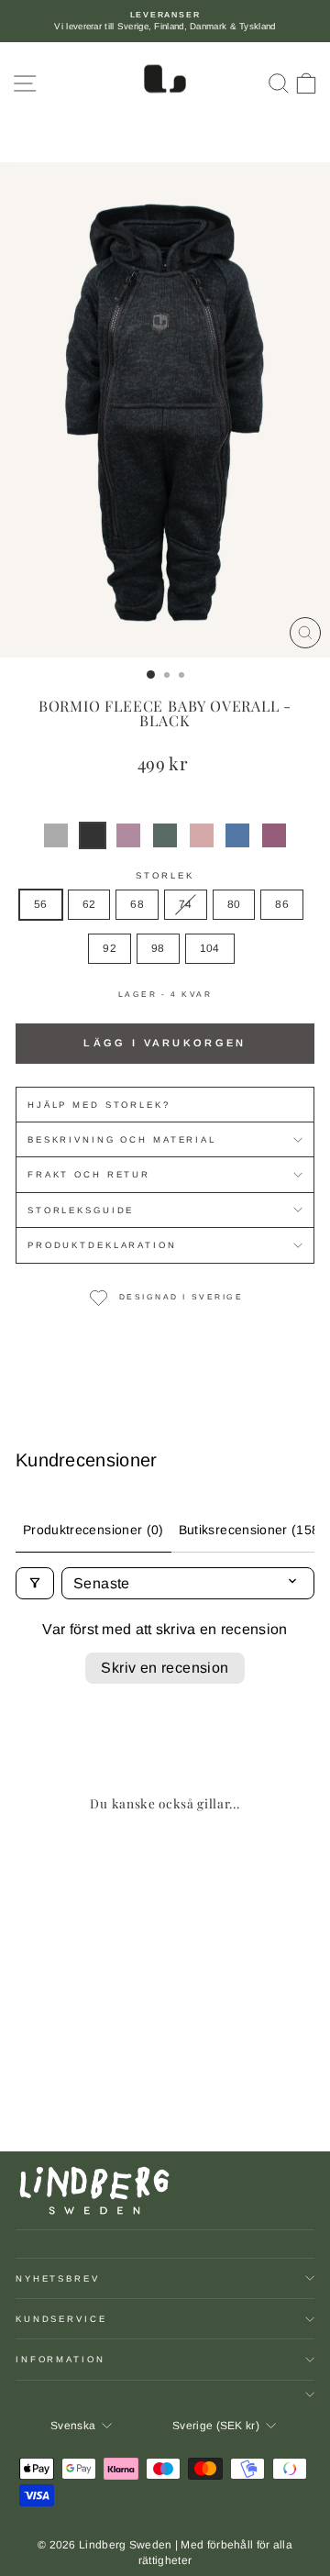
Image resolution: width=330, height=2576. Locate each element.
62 (89, 904)
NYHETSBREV (58, 2278)
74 (186, 904)
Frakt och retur (89, 1174)
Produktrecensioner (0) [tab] (93, 1530)
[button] (56, 835)
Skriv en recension (165, 1668)
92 (110, 948)
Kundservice (61, 2319)
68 (137, 904)
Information (60, 2359)
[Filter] (35, 1583)
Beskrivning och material (122, 1139)
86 (282, 904)
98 (158, 948)
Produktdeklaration (102, 1245)
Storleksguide (81, 1210)
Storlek (165, 875)
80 (234, 904)
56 (41, 904)
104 (210, 948)
